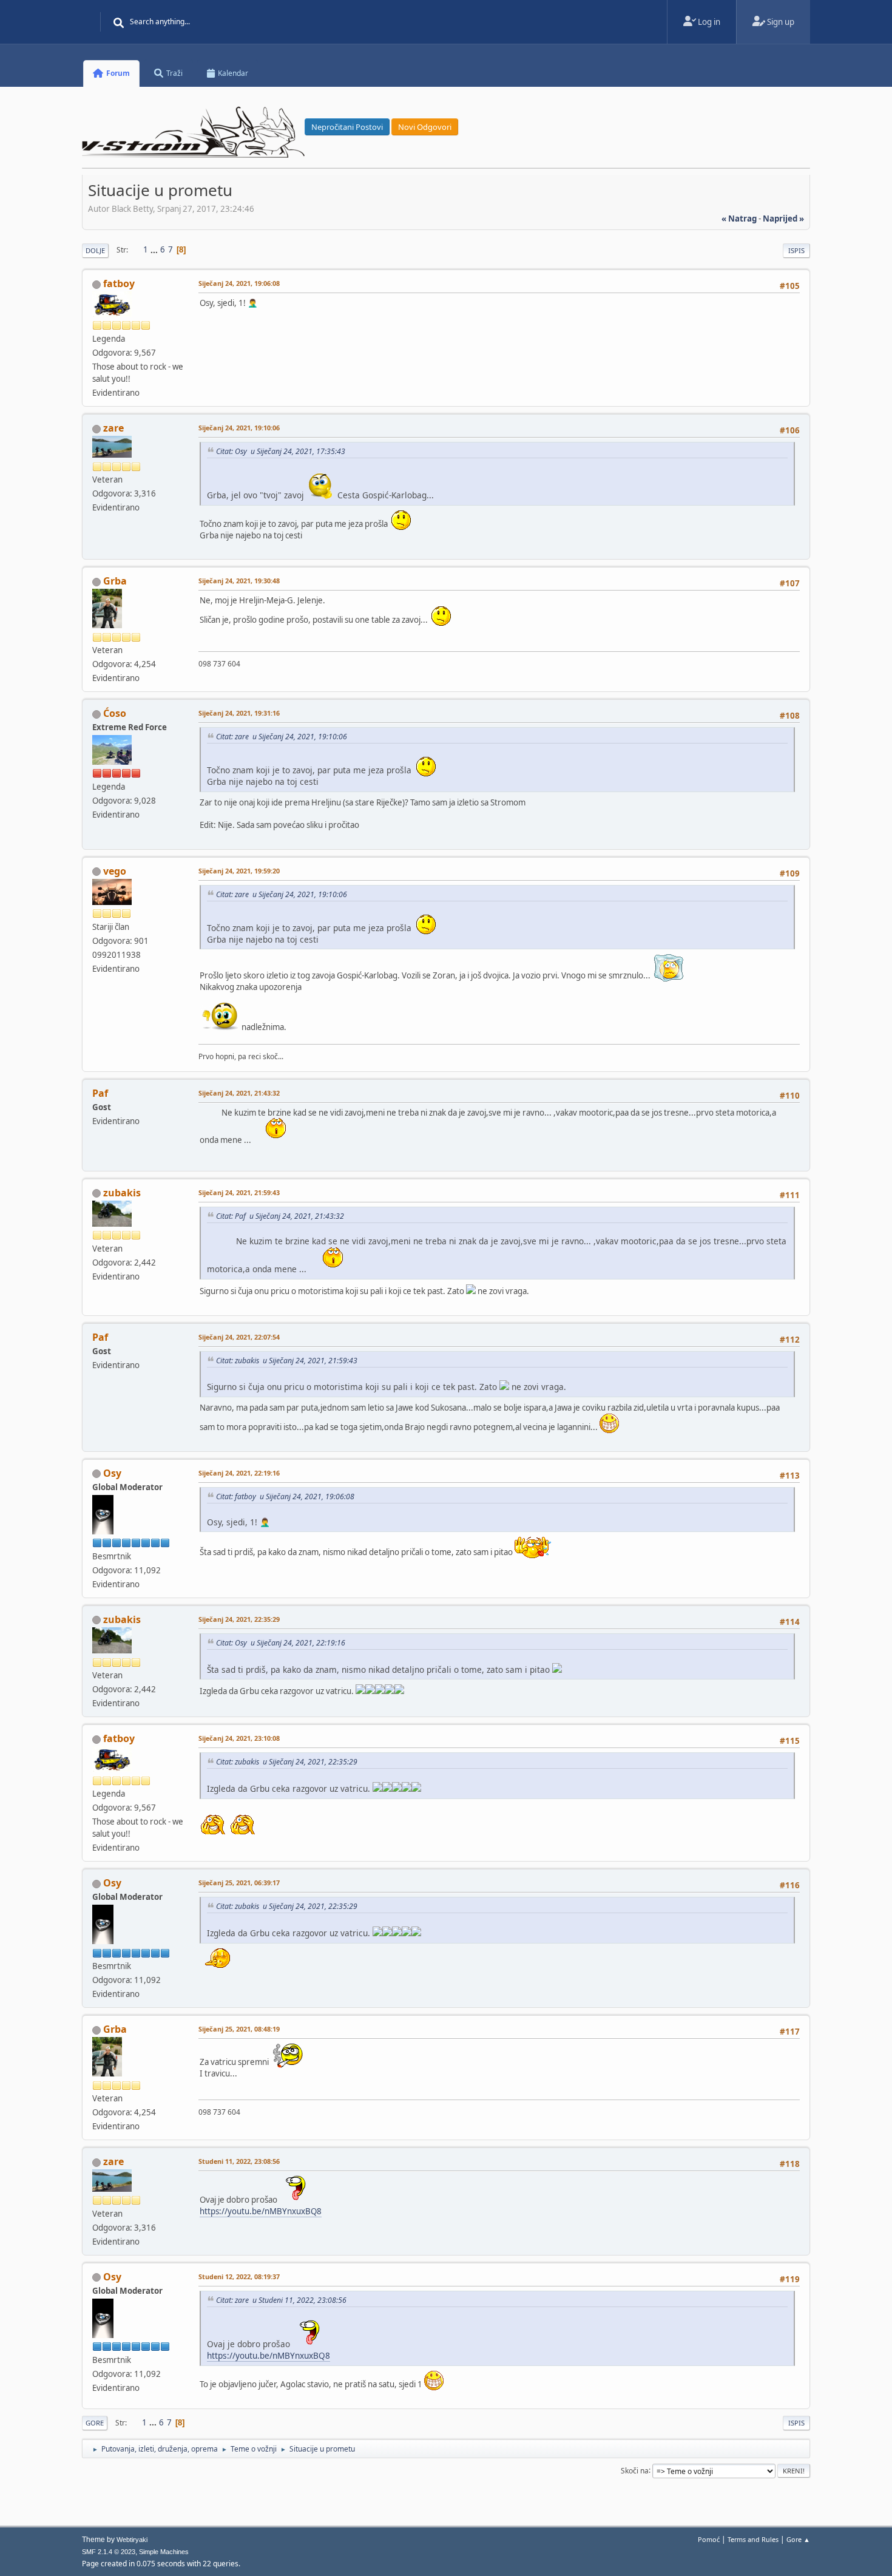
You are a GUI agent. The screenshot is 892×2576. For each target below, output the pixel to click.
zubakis (122, 1193)
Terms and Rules (753, 2539)
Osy (112, 1473)
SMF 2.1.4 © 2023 (109, 2552)
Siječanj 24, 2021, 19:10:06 (239, 428)
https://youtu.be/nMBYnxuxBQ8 (261, 2211)
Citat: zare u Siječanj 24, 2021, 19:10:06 (282, 737)
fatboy (119, 283)
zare (113, 428)
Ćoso (115, 713)
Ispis (796, 250)
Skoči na (635, 2470)
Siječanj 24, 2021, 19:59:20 (239, 871)
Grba (115, 581)
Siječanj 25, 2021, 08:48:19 (239, 2029)
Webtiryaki (132, 2540)
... (155, 249)
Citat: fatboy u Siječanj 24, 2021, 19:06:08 (285, 1496)
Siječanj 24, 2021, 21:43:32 (239, 1093)
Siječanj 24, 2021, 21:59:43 (239, 1192)
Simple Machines (164, 2552)
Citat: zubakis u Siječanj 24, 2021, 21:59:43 (287, 1361)
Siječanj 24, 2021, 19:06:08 (239, 283)
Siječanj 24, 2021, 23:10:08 (239, 1738)
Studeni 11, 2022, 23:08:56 (239, 2161)
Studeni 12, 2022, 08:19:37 (239, 2276)
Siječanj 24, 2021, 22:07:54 (239, 1337)
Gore (95, 2423)
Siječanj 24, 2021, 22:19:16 (239, 1473)
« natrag (739, 219)
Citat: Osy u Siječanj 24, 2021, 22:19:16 (281, 1643)
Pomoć (709, 2539)
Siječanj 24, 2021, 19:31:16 (239, 713)
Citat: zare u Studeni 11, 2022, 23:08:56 (281, 2300)
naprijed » (783, 219)
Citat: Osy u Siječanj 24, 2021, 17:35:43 (281, 451)
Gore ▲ (798, 2539)
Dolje (95, 250)
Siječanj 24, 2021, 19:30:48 (239, 581)
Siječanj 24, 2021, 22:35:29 (239, 1619)
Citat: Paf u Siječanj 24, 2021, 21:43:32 (280, 1216)
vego (115, 871)
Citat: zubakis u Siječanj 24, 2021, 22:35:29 (287, 1762)
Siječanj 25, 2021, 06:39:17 (239, 1883)
